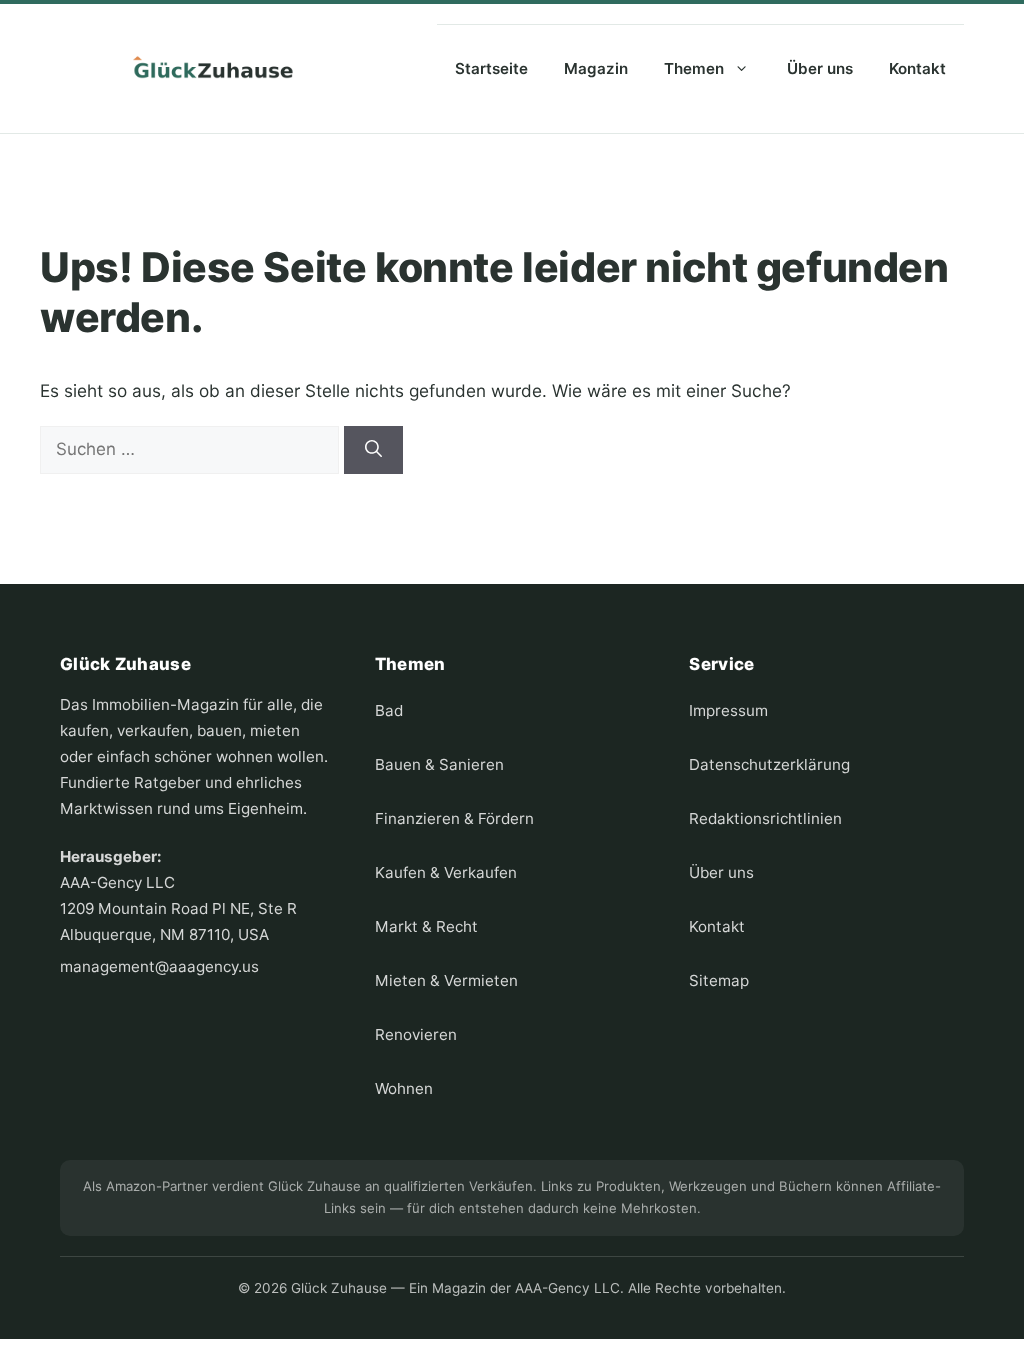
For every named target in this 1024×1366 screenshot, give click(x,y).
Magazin (596, 68)
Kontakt (917, 68)
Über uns (820, 68)
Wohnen (404, 1088)
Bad (389, 710)
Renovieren (416, 1034)
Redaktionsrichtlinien (765, 818)
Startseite (491, 68)
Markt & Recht (426, 926)
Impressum (728, 710)
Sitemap (719, 980)
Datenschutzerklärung (769, 764)
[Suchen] (373, 450)
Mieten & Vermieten (446, 980)
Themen (694, 68)
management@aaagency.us (159, 966)
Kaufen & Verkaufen (446, 872)
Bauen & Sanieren (439, 764)
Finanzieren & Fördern (454, 818)
